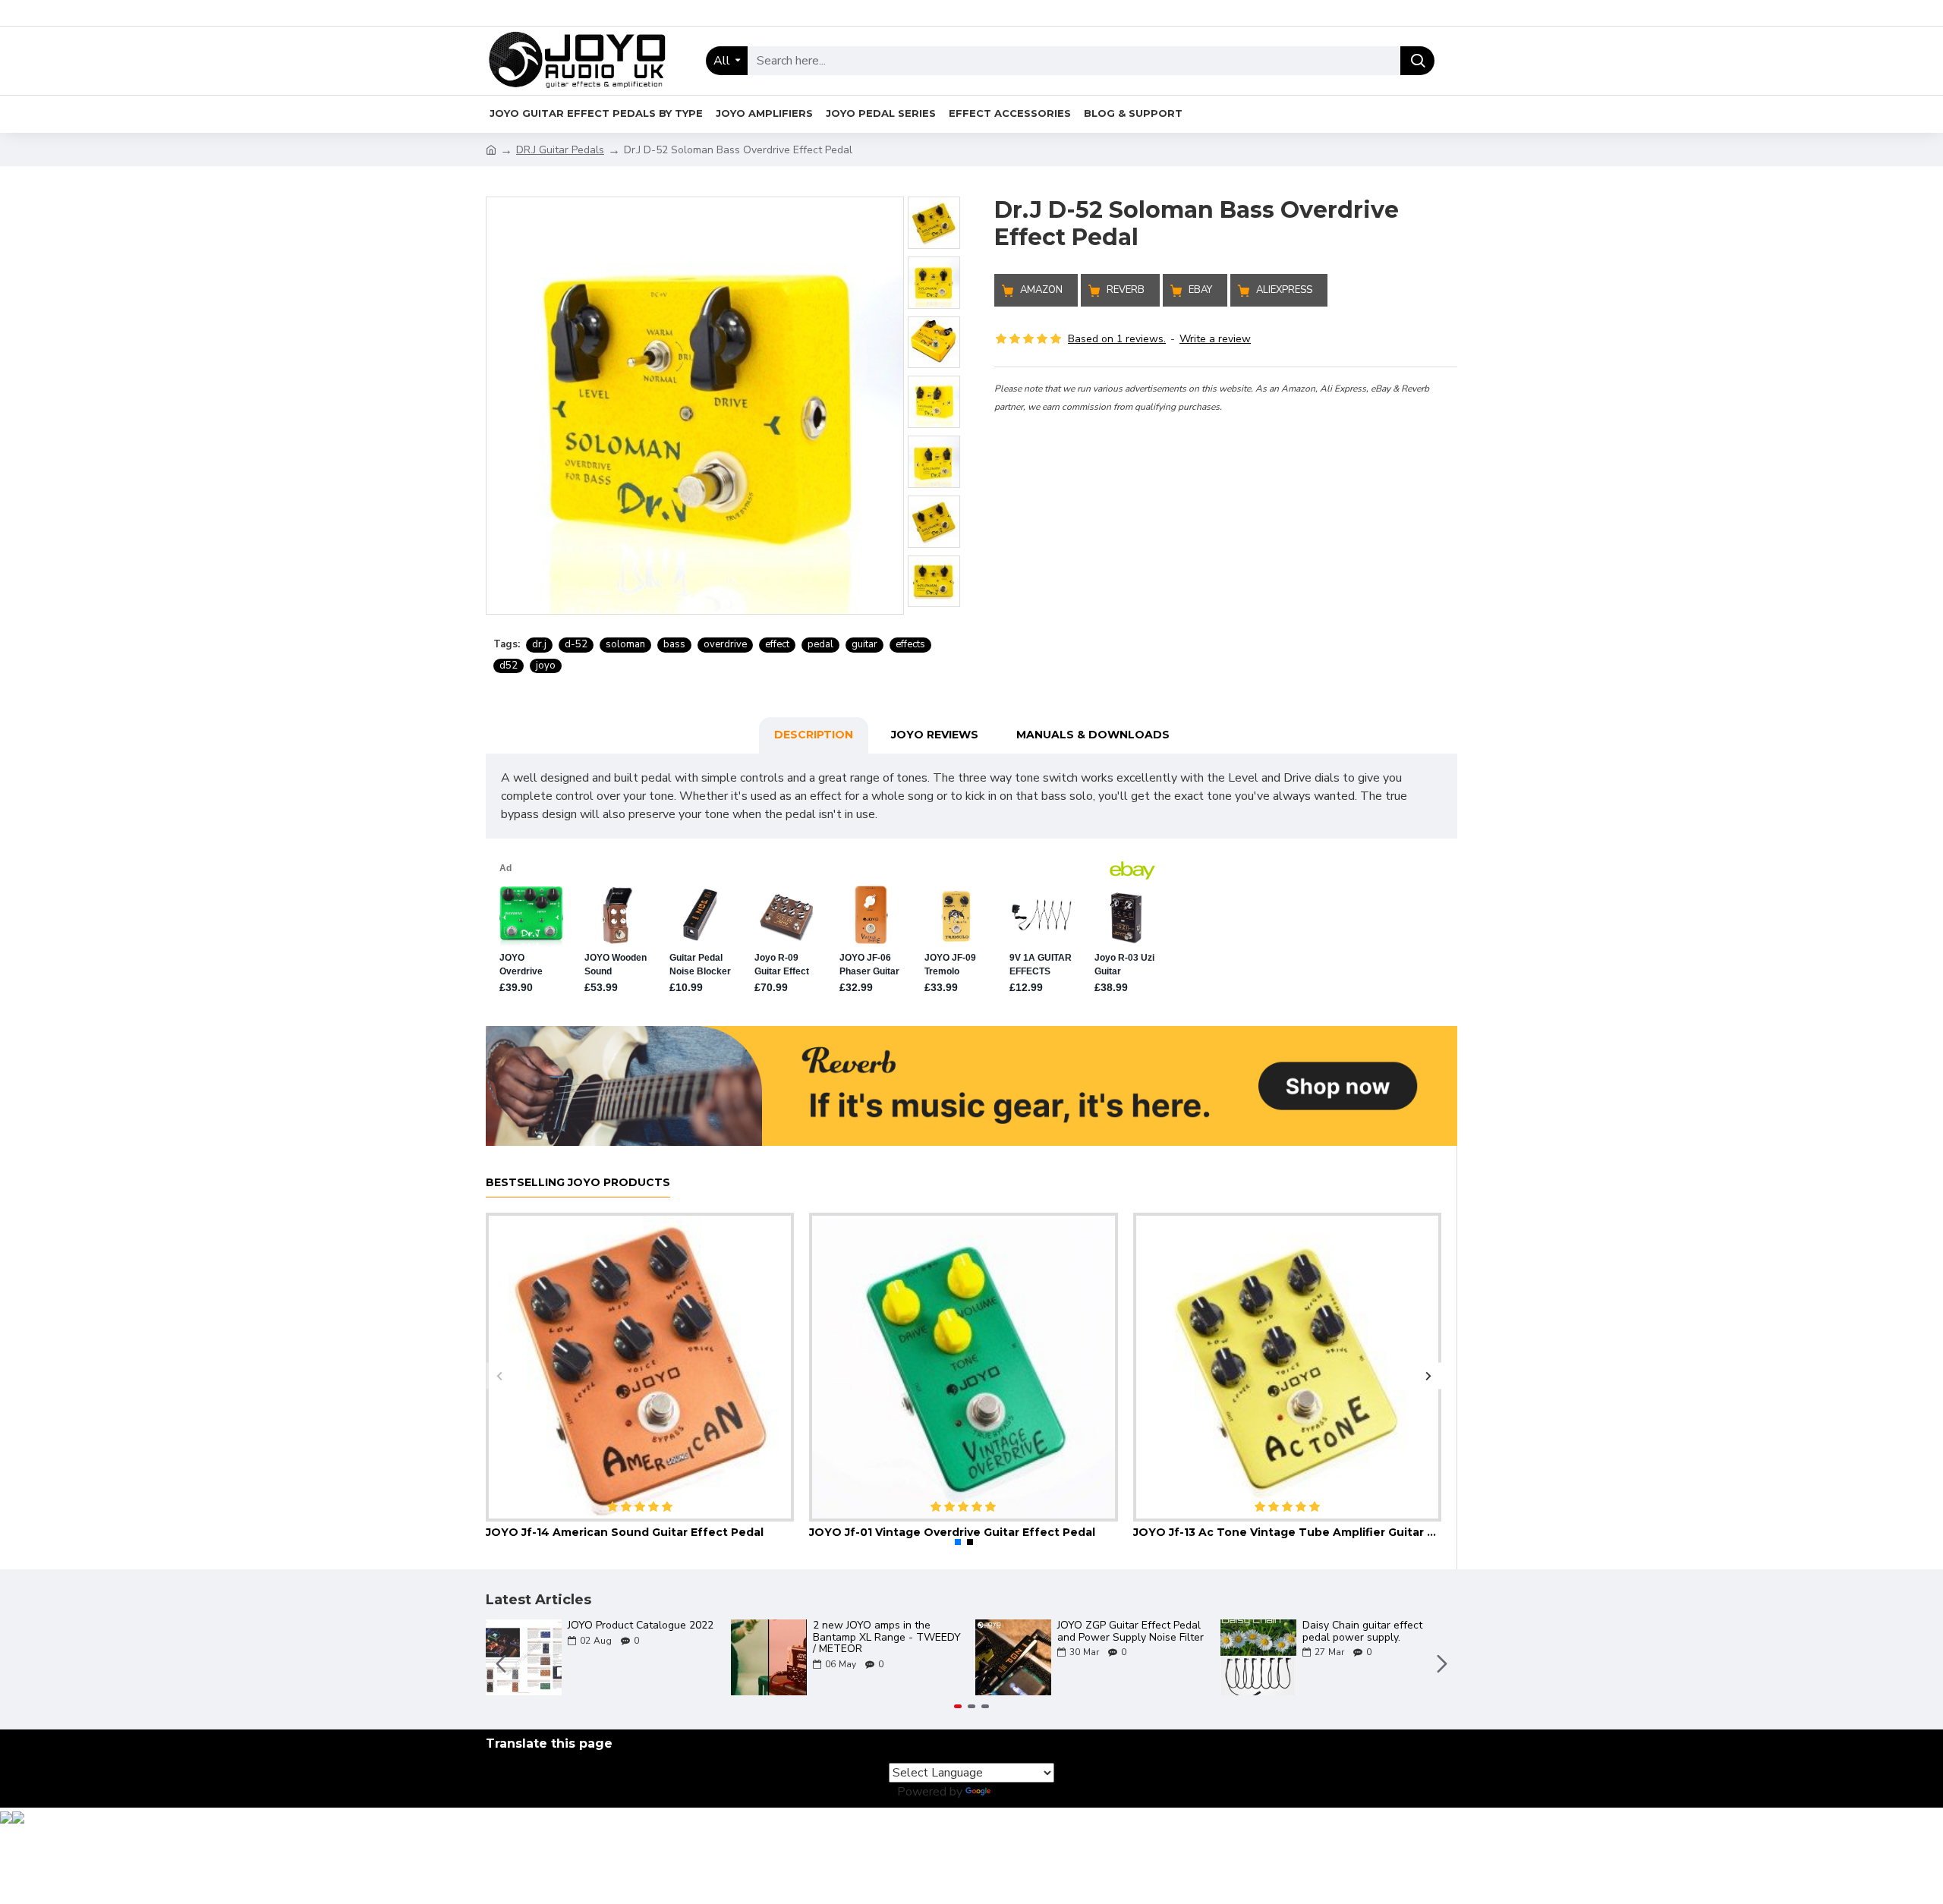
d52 (509, 666)
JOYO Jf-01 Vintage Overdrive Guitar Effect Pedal (952, 1532)
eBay (1200, 290)
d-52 (576, 644)
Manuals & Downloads (1093, 735)
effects (910, 644)
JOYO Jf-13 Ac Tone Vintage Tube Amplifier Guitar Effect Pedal (1287, 1532)
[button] (499, 1375)
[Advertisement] (1226, 521)
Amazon (1041, 290)
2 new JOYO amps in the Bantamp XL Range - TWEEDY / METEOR (887, 1637)
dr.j (539, 644)
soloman (625, 644)
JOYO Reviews (935, 735)
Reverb (1126, 290)
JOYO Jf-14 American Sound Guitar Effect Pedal (625, 1532)
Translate (1020, 1792)
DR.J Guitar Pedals (560, 150)
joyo (546, 666)
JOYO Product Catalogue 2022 (641, 1625)
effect (777, 644)
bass (674, 644)
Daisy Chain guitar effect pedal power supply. (1362, 1631)
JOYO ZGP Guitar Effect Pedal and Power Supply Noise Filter (1131, 1631)
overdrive (725, 644)
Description (814, 735)
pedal (820, 644)
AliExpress (1284, 290)
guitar (864, 644)
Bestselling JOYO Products (578, 1183)
